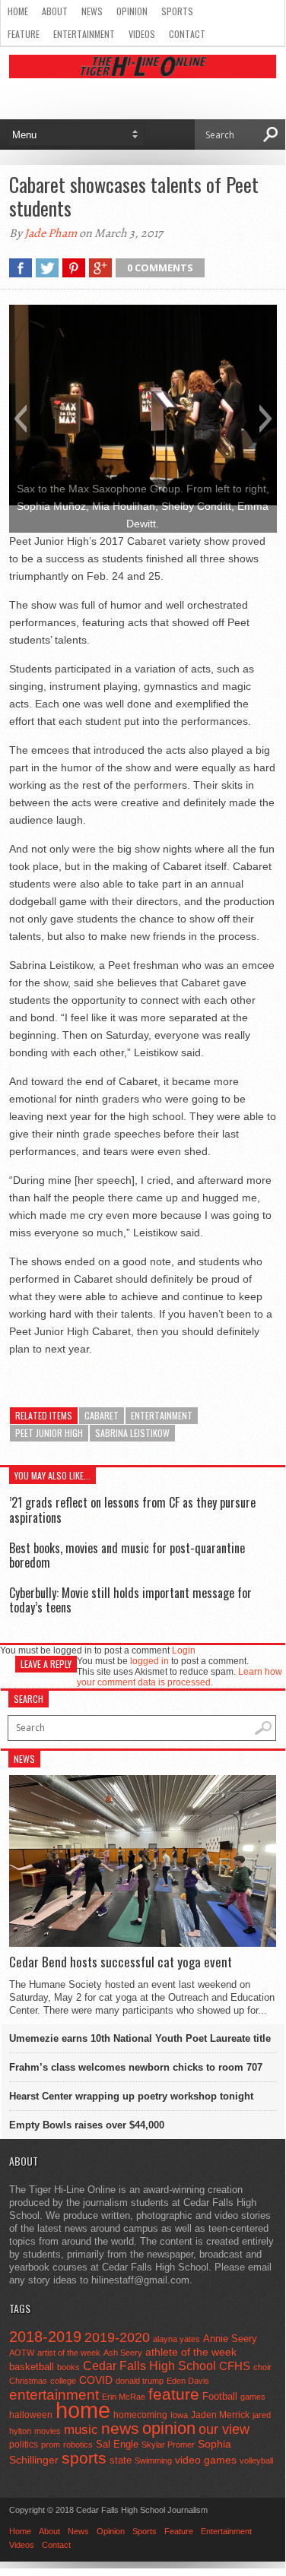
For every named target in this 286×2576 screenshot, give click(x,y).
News (92, 11)
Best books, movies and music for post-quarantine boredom (127, 1555)
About (55, 11)
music (81, 2430)
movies (48, 2431)
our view (224, 2429)
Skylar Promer (168, 2445)
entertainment (162, 1415)
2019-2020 (117, 2337)
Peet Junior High (49, 1433)
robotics (78, 2445)
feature (174, 2394)
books (68, 2367)
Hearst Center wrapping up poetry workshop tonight (131, 2096)
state (121, 2460)
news (120, 2429)
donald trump (140, 2381)
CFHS (235, 2366)
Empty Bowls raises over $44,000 (87, 2125)
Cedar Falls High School (149, 2366)
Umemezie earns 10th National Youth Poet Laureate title (140, 2038)
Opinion (132, 11)
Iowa (179, 2415)
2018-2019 (45, 2337)
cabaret (102, 1415)
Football (220, 2396)
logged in (149, 1661)
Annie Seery (230, 2339)
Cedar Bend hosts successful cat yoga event (121, 1962)
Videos (142, 34)
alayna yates (176, 2339)
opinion (169, 2428)
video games (206, 2460)
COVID (96, 2380)
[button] (20, 419)
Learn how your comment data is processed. (180, 1677)
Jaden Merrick (220, 2415)
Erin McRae (124, 2397)
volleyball (256, 2460)
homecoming (140, 2415)
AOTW (22, 2353)
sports (84, 2458)
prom (51, 2445)
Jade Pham (51, 233)
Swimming (153, 2460)
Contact (187, 34)
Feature (24, 34)
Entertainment (84, 34)
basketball (32, 2367)
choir (262, 2367)
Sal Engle (117, 2444)
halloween (31, 2415)
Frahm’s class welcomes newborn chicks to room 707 (136, 2067)
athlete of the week (191, 2352)
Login (184, 1650)
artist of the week (69, 2353)
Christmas (28, 2381)
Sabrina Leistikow (132, 1433)
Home (18, 11)
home (83, 2410)
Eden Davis (188, 2381)
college (63, 2381)
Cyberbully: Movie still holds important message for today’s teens (130, 1600)
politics (24, 2445)
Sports (177, 11)
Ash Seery (123, 2353)
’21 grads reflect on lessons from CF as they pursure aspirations (132, 1510)
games (253, 2397)
